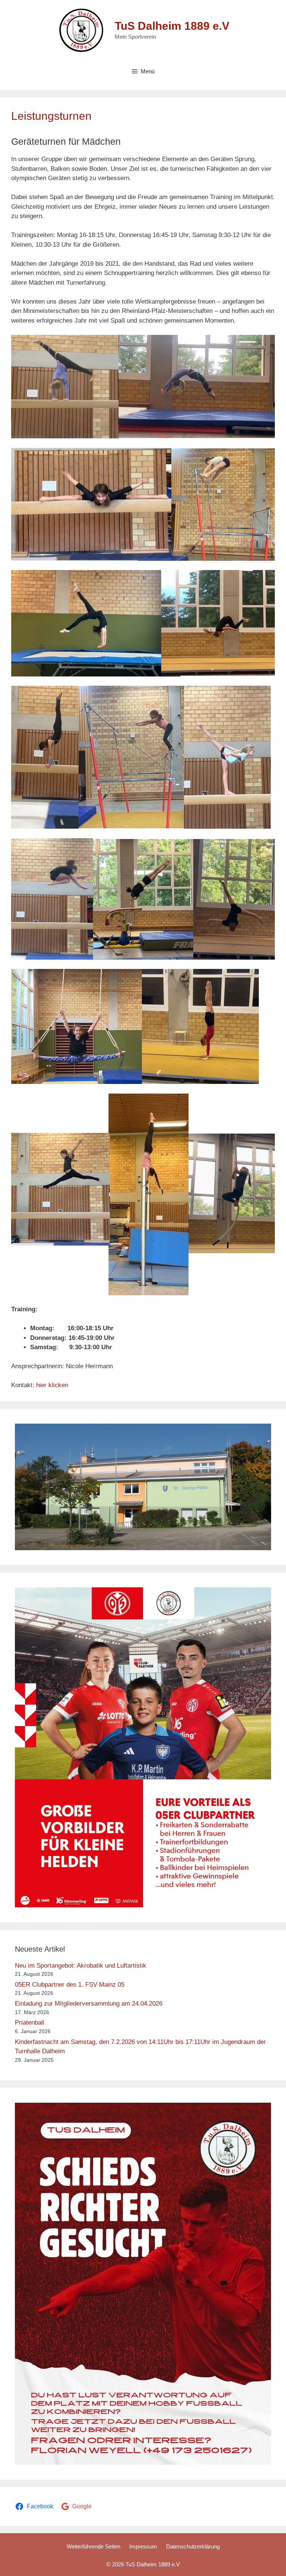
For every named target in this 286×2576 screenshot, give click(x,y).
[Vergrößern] (261, 1433)
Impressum (143, 2546)
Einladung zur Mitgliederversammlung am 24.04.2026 (89, 2004)
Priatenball (30, 2023)
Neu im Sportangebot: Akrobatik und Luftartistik (81, 1966)
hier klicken (52, 1385)
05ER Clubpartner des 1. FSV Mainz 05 (70, 1985)
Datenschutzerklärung (193, 2546)
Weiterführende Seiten (93, 2546)
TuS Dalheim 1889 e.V (172, 26)
